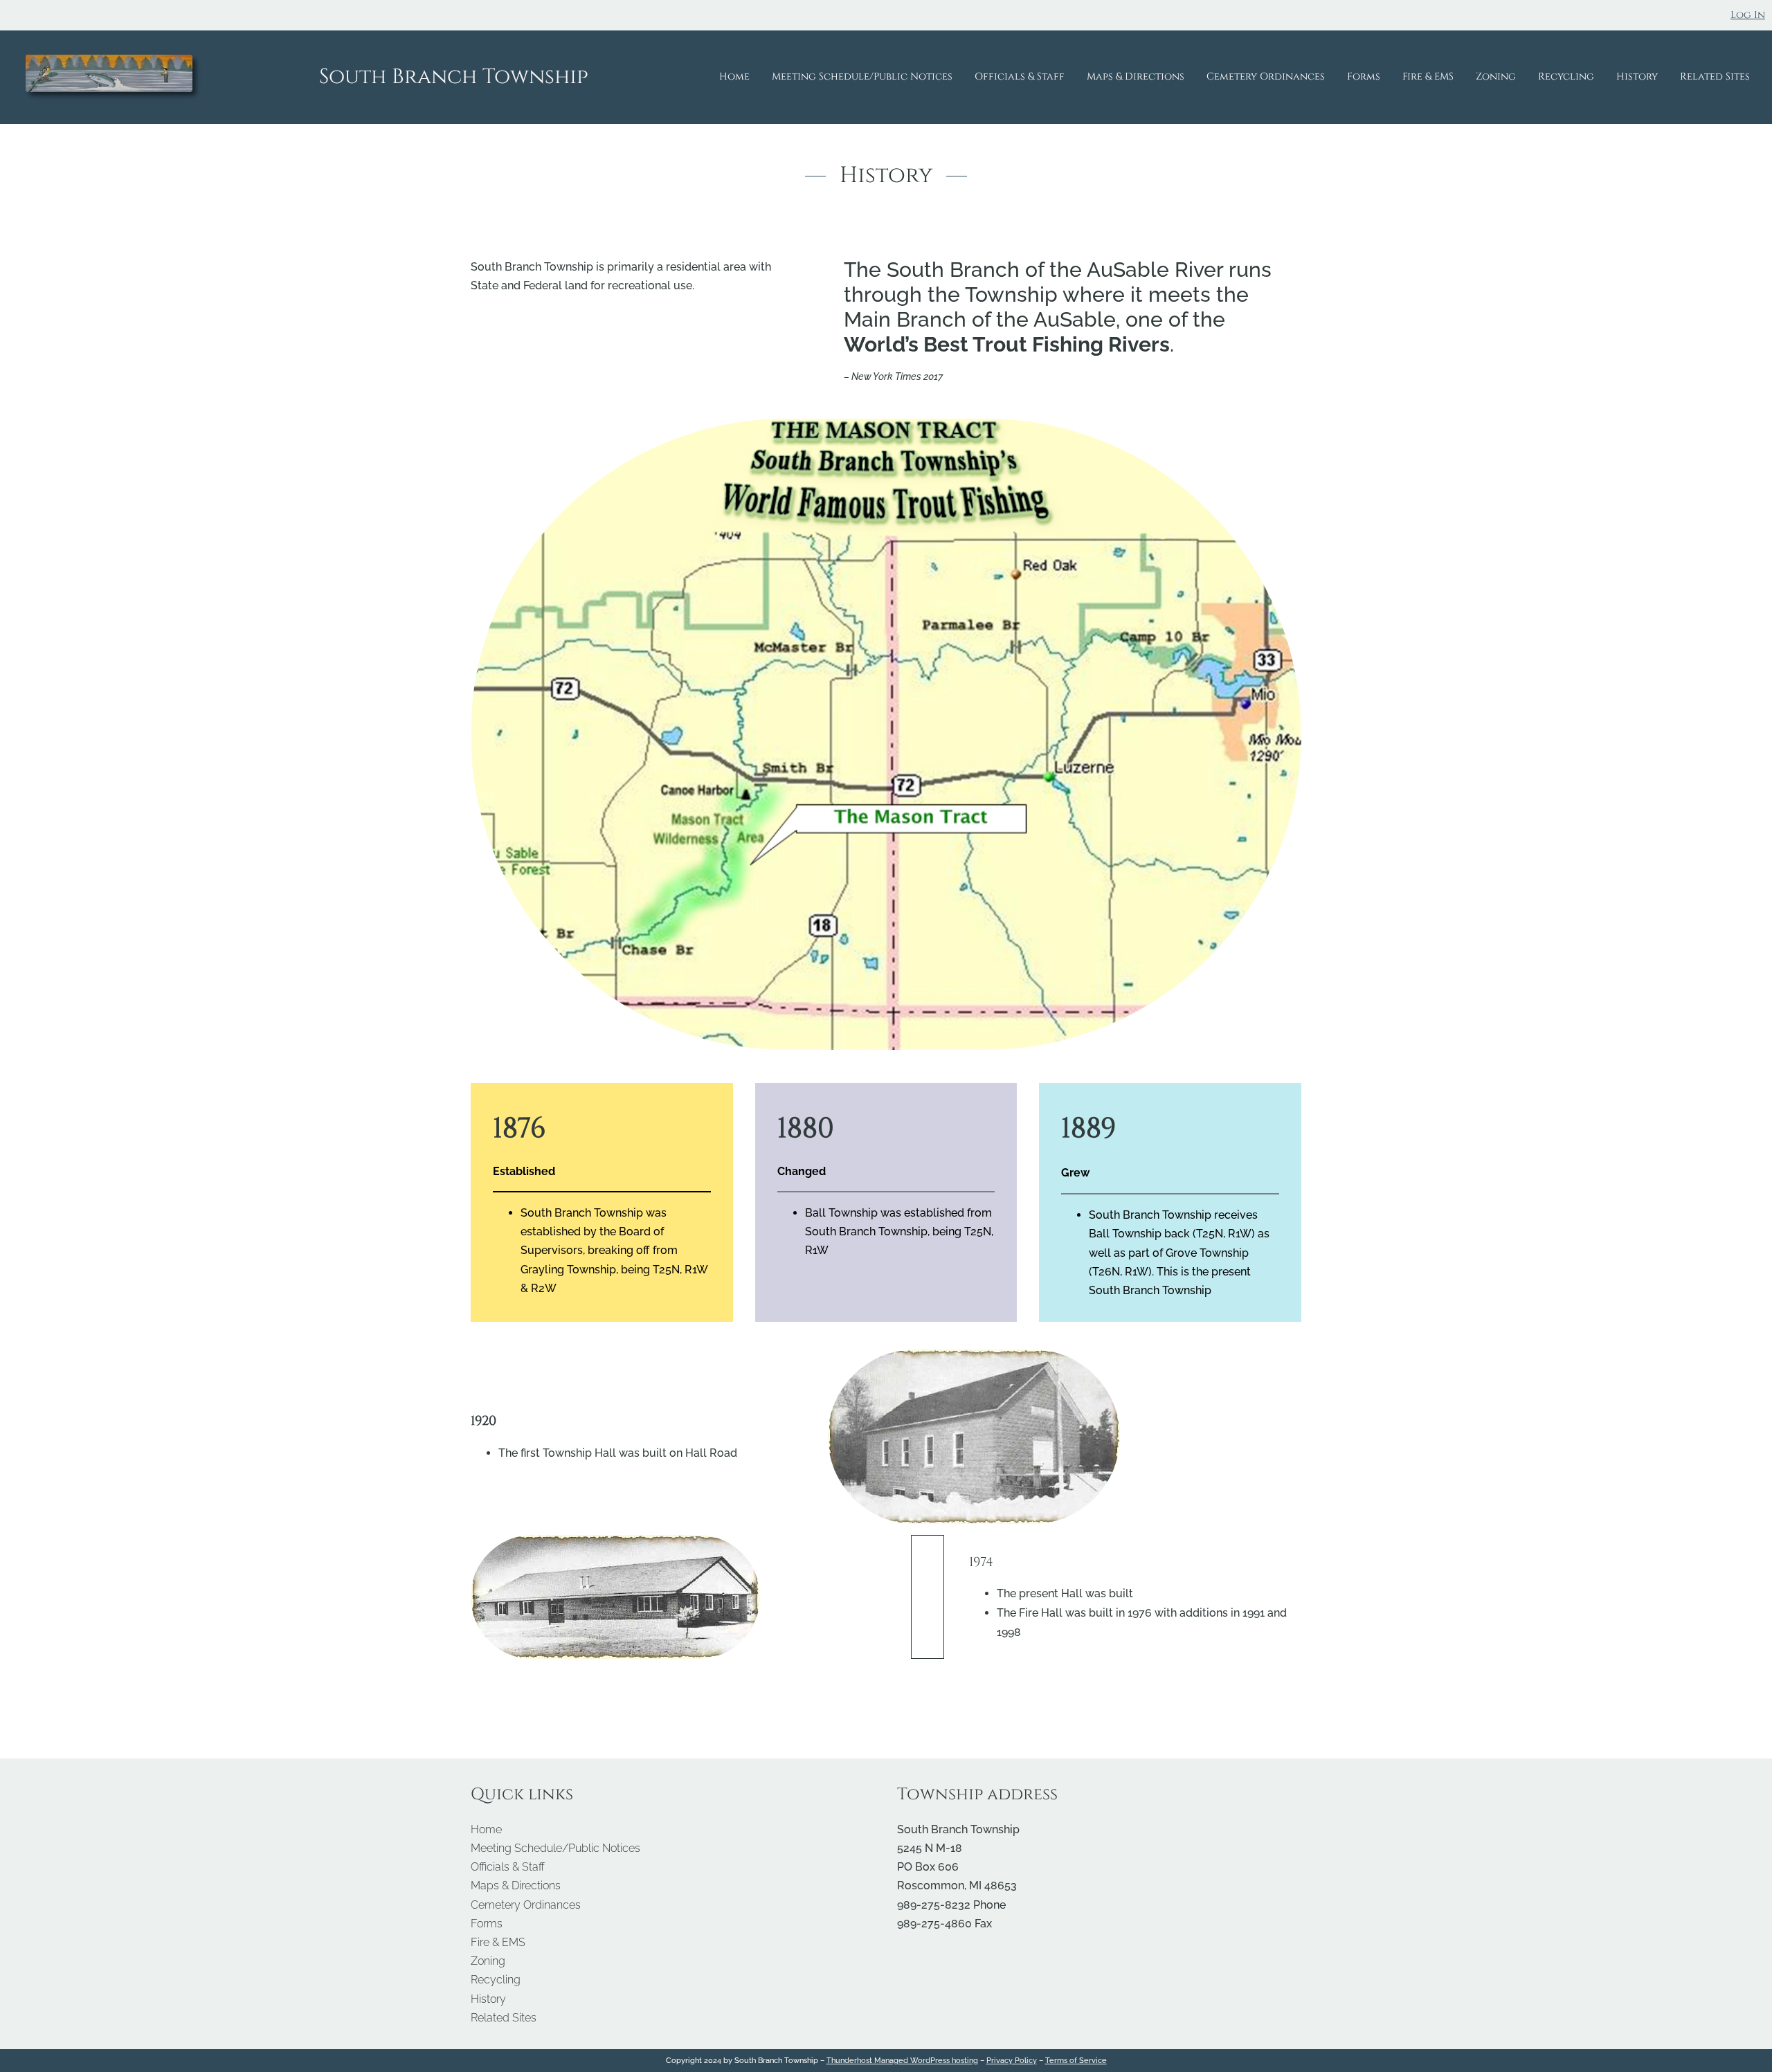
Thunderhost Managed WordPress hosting (902, 2060)
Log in (1748, 15)
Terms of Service (1076, 2060)
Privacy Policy (1012, 2060)
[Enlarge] (1283, 437)
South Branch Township (454, 77)
